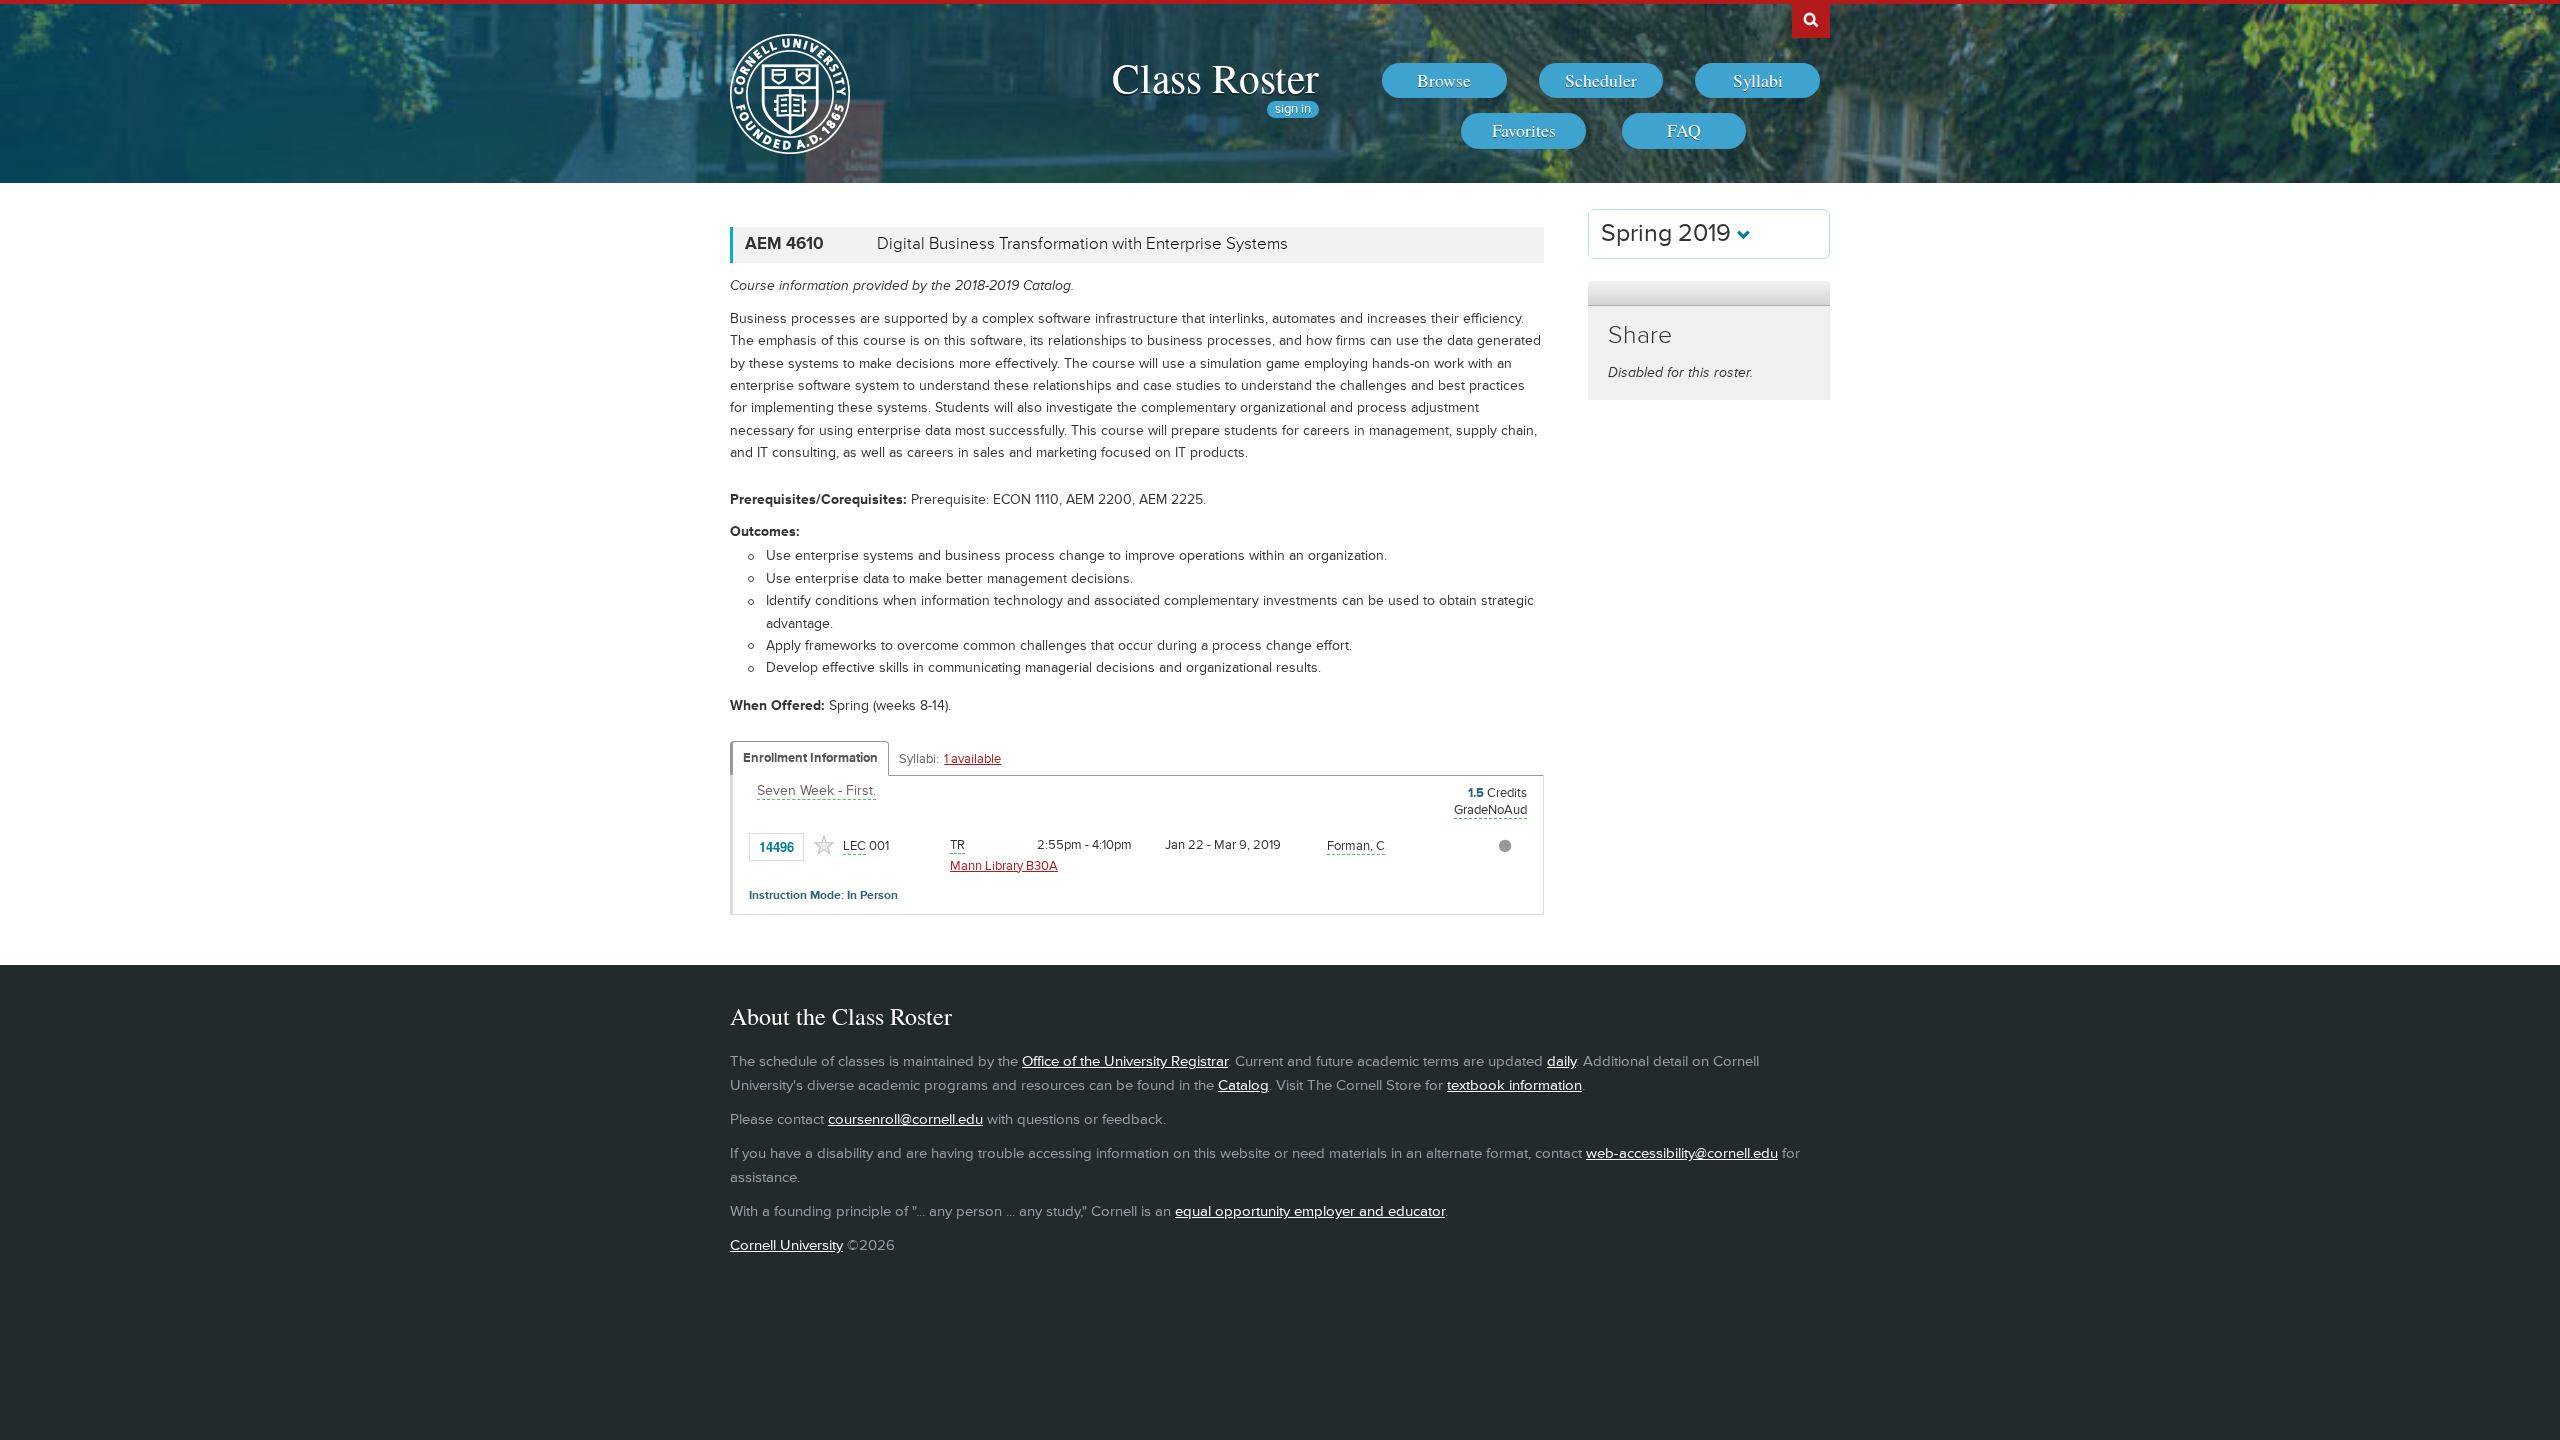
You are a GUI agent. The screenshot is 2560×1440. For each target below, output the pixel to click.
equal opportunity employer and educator (1310, 1211)
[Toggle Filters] (1709, 293)
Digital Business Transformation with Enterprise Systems (1082, 244)
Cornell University (786, 1245)
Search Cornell (1811, 19)
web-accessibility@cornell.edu (1682, 1153)
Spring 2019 (1669, 233)
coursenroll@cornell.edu (905, 1119)
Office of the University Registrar (1125, 1061)
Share (1640, 335)
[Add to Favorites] (824, 845)
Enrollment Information (810, 758)
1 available (972, 759)
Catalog (1243, 1085)
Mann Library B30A (1004, 866)
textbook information (1514, 1085)
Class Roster (1215, 77)
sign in (1293, 109)
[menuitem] (1444, 81)
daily (1561, 1061)
